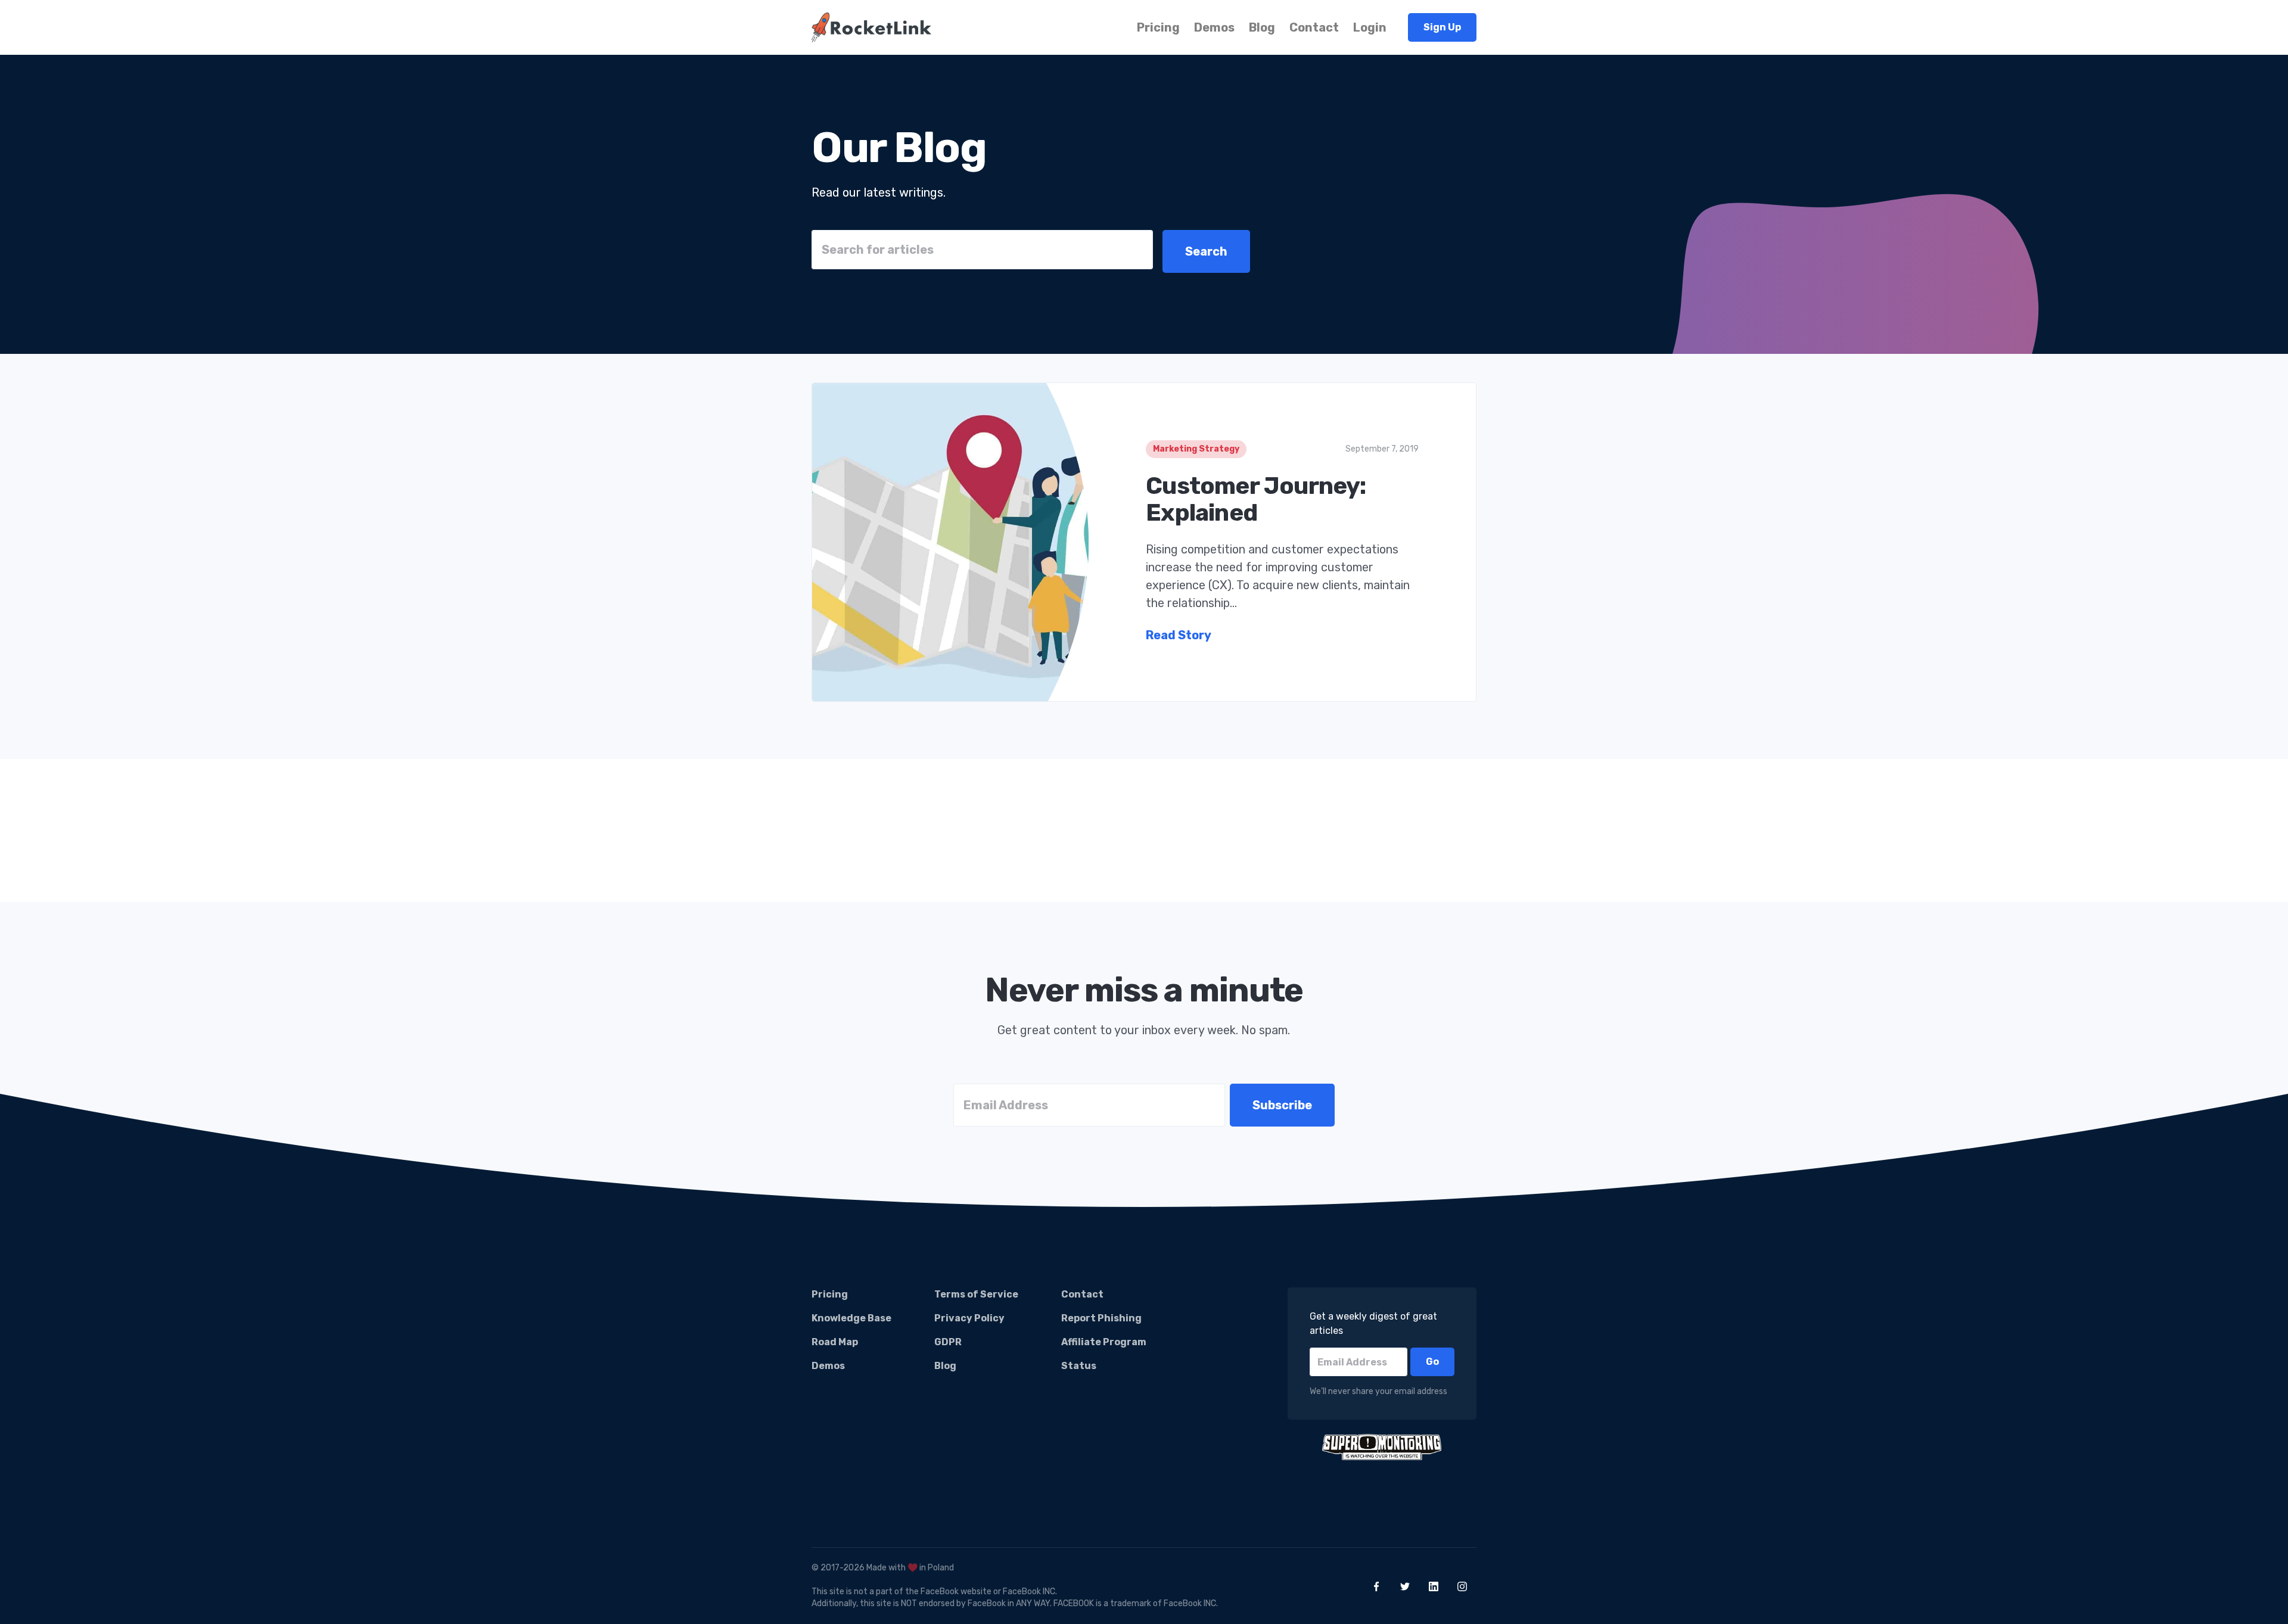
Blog (1262, 27)
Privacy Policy (969, 1318)
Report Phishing (1101, 1318)
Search (1206, 251)
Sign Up (1442, 27)
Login (1370, 27)
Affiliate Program (1104, 1342)
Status (1079, 1366)
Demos (1214, 27)
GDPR (948, 1342)
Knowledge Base (851, 1318)
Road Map (835, 1342)
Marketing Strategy (1196, 449)
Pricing (1158, 27)
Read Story (1179, 635)
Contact (1314, 27)
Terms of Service (976, 1294)
